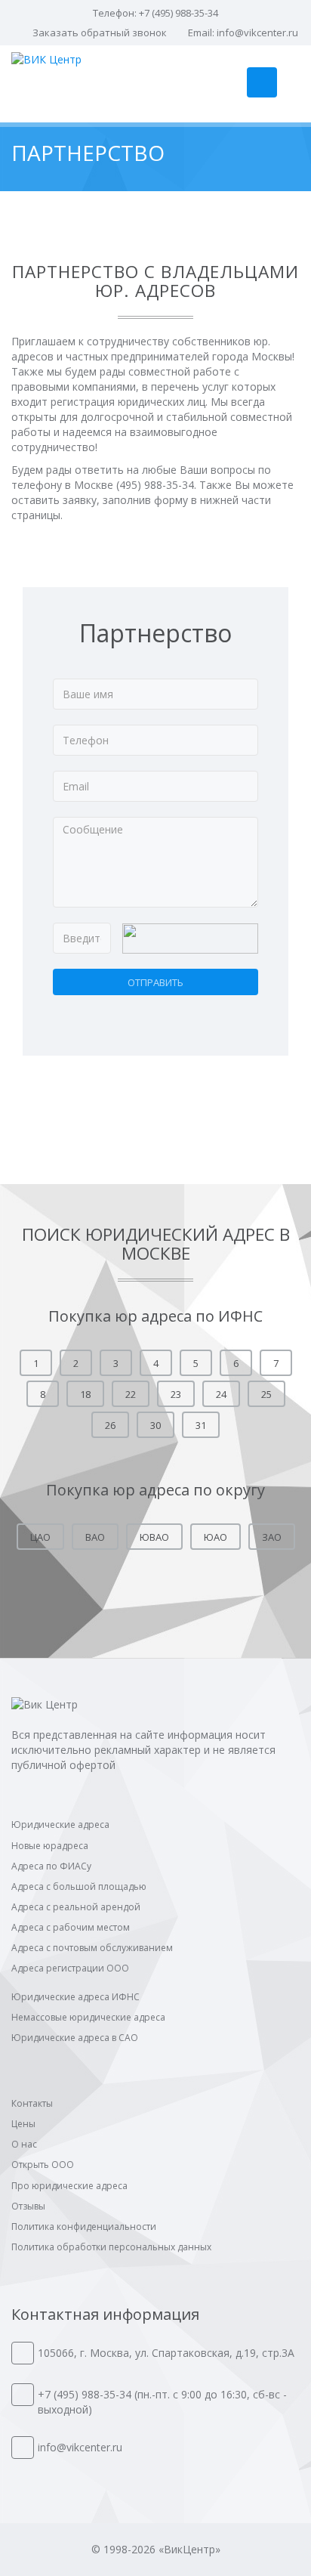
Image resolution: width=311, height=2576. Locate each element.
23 (176, 1394)
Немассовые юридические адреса (88, 2017)
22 (131, 1394)
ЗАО (272, 1537)
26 (110, 1425)
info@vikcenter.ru (257, 32)
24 (221, 1394)
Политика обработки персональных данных (111, 2247)
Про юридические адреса (69, 2186)
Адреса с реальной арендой (76, 1907)
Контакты (32, 2103)
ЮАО (216, 1537)
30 (155, 1425)
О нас (24, 2144)
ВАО (95, 1537)
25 (266, 1394)
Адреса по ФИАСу (51, 1866)
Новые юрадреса (50, 1846)
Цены (23, 2124)
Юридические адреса (60, 1825)
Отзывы (28, 2206)
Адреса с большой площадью (79, 1886)
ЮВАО (154, 1537)
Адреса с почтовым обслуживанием (92, 1948)
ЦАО (40, 1537)
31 (201, 1425)
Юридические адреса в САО (75, 2038)
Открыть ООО (43, 2165)
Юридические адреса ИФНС (75, 1997)
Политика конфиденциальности (84, 2227)
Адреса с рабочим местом (71, 1927)
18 (85, 1394)
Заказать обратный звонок (100, 32)
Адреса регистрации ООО (70, 1968)
